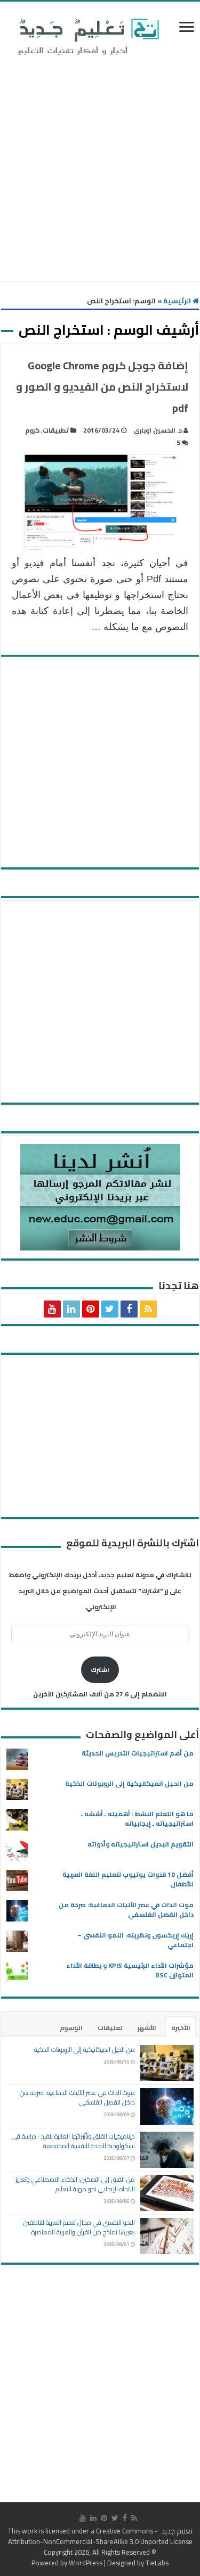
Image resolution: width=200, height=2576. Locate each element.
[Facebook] (129, 1309)
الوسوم (71, 2028)
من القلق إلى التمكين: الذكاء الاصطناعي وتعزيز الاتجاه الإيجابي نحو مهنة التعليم (75, 2184)
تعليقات (110, 2028)
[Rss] (148, 1309)
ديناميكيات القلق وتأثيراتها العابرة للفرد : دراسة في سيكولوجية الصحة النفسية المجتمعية (73, 2141)
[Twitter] (110, 1309)
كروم (32, 430)
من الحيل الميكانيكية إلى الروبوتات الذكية (129, 1783)
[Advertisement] (100, 171)
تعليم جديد (176, 2531)
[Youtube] (52, 1309)
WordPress (86, 2563)
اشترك (100, 1670)
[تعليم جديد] (87, 36)
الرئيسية (178, 301)
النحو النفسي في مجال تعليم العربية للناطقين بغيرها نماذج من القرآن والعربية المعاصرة (79, 2227)
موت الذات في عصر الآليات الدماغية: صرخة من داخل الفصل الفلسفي (126, 1910)
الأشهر (147, 2028)
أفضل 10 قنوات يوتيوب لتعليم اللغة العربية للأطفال (128, 1879)
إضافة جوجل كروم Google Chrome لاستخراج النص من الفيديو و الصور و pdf (102, 387)
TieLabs (157, 2563)
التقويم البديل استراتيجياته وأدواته (141, 1844)
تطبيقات (56, 430)
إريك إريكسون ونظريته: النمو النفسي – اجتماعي (135, 1940)
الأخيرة (181, 2028)
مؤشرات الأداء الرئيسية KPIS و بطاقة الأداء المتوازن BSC (130, 1970)
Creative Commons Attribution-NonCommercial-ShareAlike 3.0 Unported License (100, 2536)
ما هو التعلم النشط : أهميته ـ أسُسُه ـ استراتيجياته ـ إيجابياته (137, 1819)
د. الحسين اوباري (158, 430)
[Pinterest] (91, 1309)
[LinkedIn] (71, 1309)
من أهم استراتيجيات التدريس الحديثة (138, 1753)
